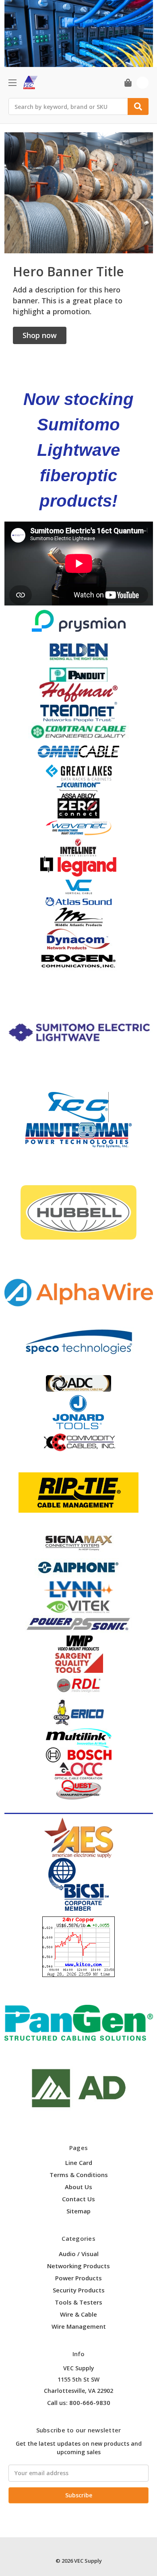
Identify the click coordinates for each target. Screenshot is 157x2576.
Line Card (79, 2163)
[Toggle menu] (12, 82)
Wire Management (79, 2326)
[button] (40, 335)
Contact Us (78, 2199)
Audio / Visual (79, 2254)
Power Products (78, 2278)
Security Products (79, 2290)
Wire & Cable (78, 2314)
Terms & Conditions (79, 2175)
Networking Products (78, 2266)
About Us (78, 2187)
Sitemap (78, 2211)
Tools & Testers (78, 2302)
